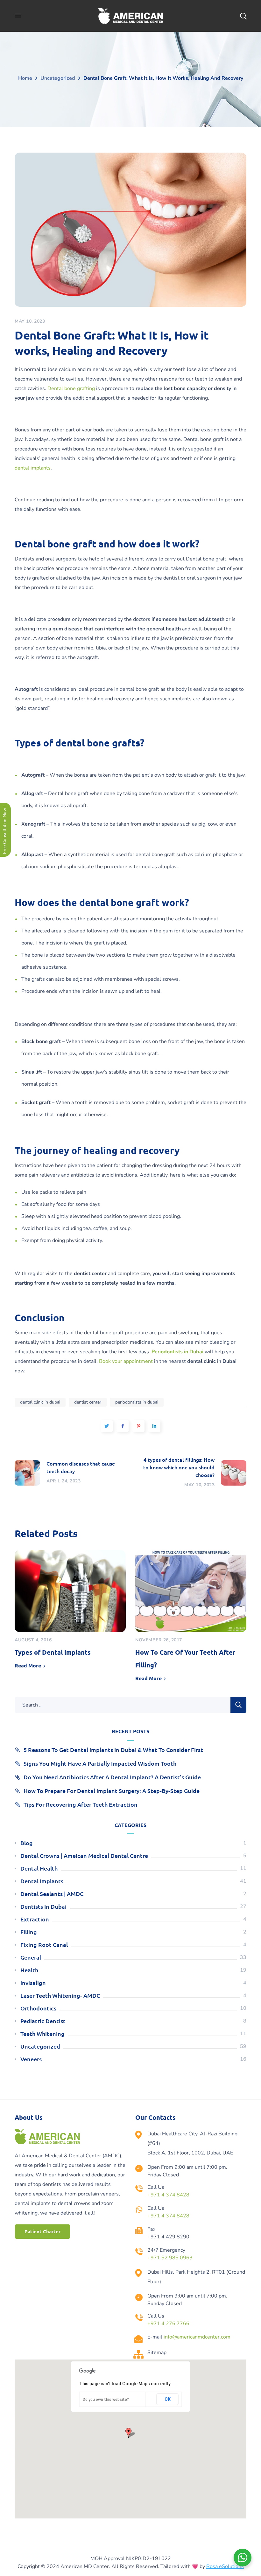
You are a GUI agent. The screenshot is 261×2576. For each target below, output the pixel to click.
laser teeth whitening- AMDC (60, 1995)
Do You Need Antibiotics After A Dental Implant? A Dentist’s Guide (112, 1777)
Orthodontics (38, 2008)
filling (29, 1932)
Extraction (35, 1919)
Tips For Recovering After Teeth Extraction (81, 1804)
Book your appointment (126, 1361)
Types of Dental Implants (53, 1652)
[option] (70, 1612)
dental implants (33, 468)
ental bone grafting (73, 388)
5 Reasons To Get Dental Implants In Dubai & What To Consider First (113, 1750)
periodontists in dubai (137, 1402)
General (31, 1957)
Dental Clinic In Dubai (40, 1402)
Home (25, 78)
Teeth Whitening (42, 2033)
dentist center (88, 1402)
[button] (42, 2232)
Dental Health (39, 1868)
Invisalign (33, 1983)
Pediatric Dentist (43, 2021)
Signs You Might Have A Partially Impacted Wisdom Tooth (100, 1763)
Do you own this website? (106, 2400)
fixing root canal (44, 1944)
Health (29, 1970)
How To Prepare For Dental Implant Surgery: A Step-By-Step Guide (112, 1791)
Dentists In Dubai (43, 1906)
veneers (31, 2059)
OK (168, 2399)
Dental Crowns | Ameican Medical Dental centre (84, 1855)
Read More (28, 1665)
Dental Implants (42, 1881)
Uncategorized (58, 78)
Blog (27, 1843)
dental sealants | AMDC (52, 1894)
